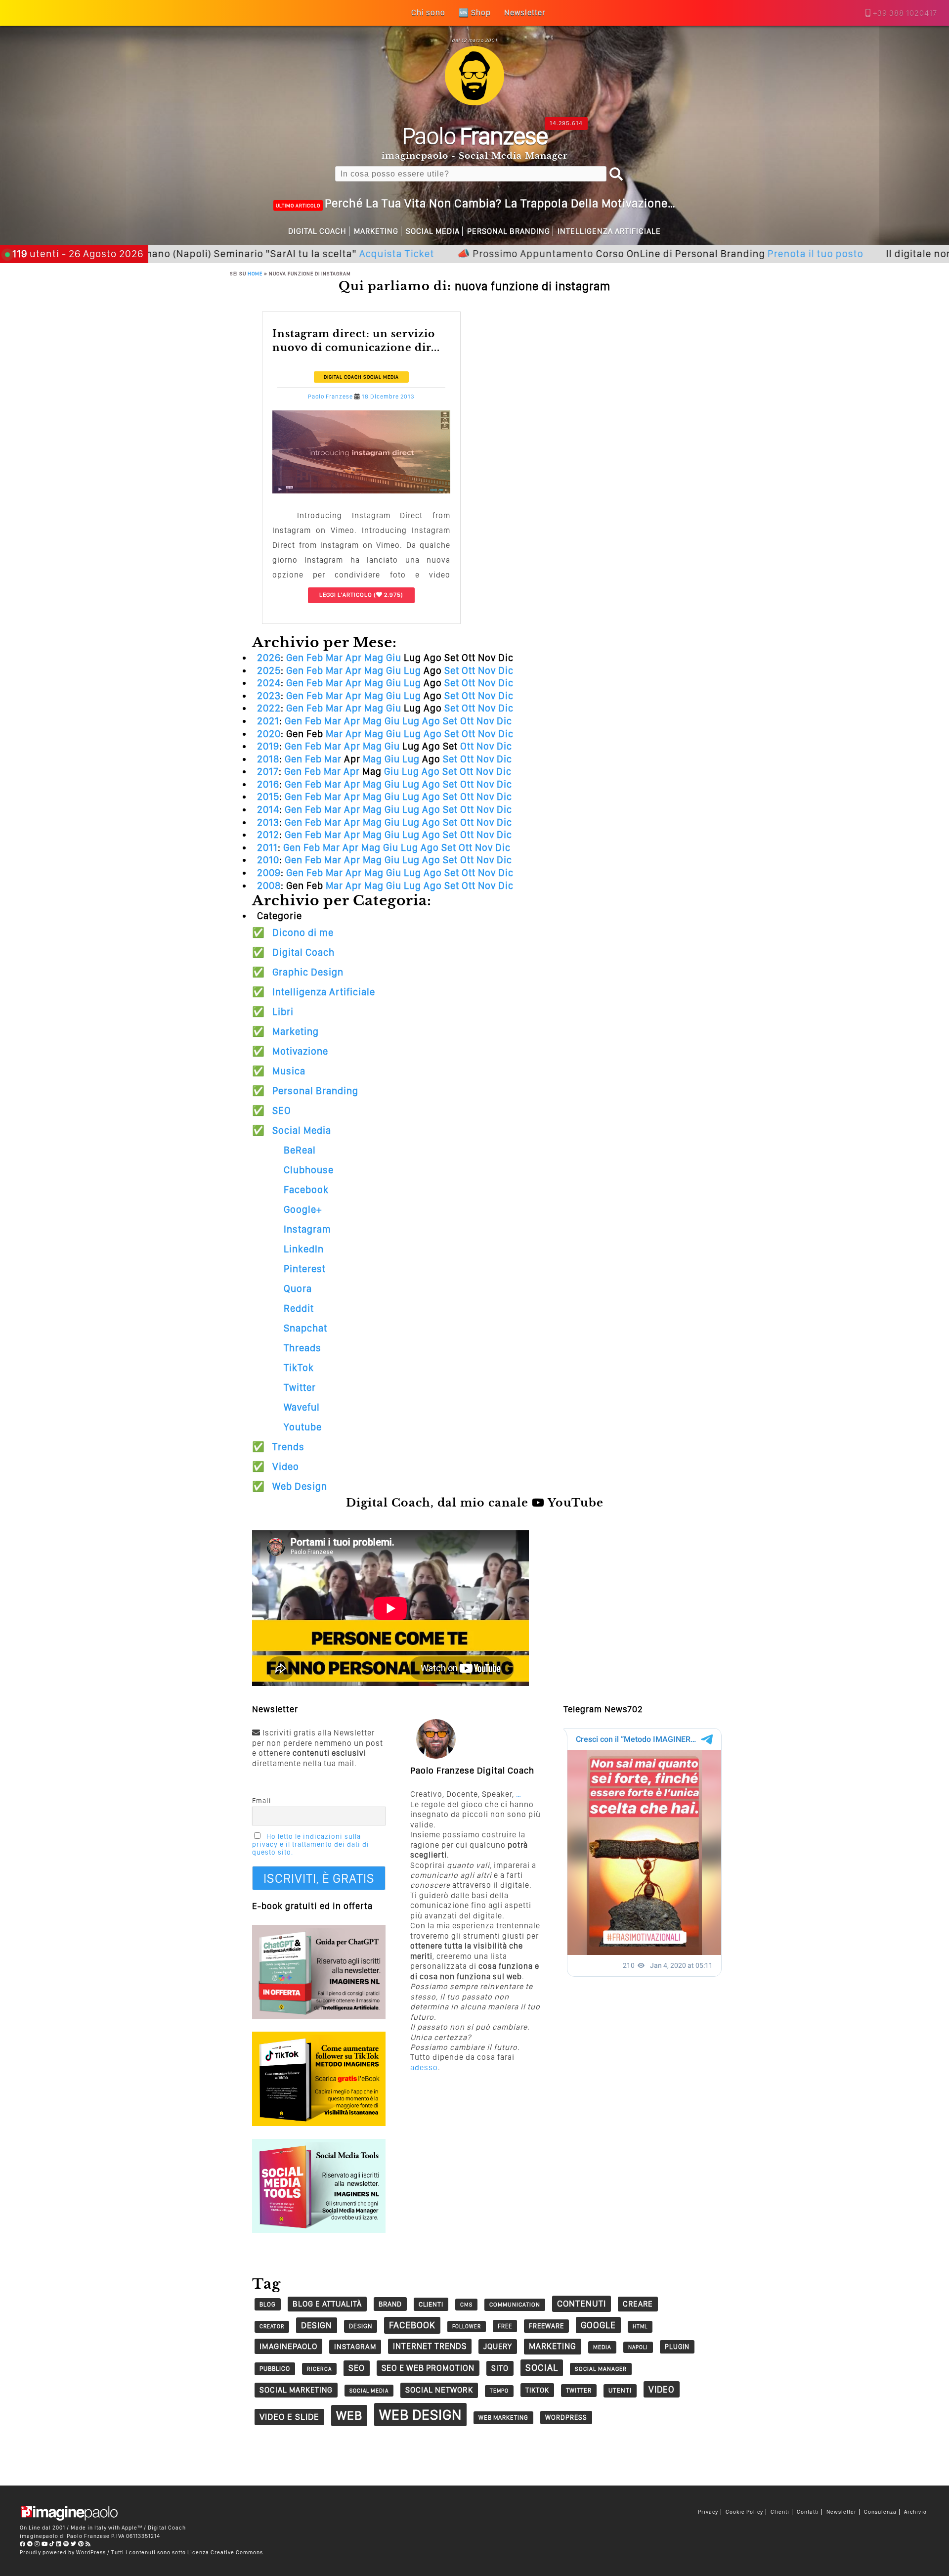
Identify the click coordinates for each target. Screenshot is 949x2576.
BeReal (300, 1150)
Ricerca (319, 2369)
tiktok (537, 2390)
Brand (390, 2304)
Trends (288, 1447)
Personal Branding (509, 231)
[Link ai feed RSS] (88, 2544)
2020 (269, 734)
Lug (412, 670)
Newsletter (841, 2512)
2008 (269, 886)
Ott (469, 670)
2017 (268, 771)
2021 (268, 721)
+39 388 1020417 (905, 13)
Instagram (307, 1229)
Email (261, 1801)
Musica (289, 1071)
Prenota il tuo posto (732, 253)
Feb (315, 658)
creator (272, 2327)
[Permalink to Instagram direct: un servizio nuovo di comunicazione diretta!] (361, 491)
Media (602, 2347)
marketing (553, 2346)
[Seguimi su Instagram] (37, 2544)
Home (255, 273)
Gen (295, 658)
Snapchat (305, 1328)
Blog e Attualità (327, 2304)
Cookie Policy (744, 2512)
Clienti (780, 2512)
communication (515, 2305)
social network (439, 2390)
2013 (268, 822)
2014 (268, 809)
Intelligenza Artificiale (609, 231)
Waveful (302, 1407)
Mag (374, 658)
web (349, 2415)
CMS (466, 2305)
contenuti (582, 2303)
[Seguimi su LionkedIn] (59, 2544)
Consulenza (880, 2512)
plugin (677, 2347)
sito (500, 2368)
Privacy (708, 2512)
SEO (282, 1110)
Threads (302, 1348)
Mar (334, 658)
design (317, 2325)
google (598, 2325)
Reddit (299, 1308)
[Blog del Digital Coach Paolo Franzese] (474, 103)
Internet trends (430, 2346)
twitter (579, 2390)
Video (286, 1466)
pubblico (275, 2369)
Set (452, 670)
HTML (640, 2327)
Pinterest (305, 1269)
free (505, 2326)
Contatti (808, 2512)
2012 (268, 835)
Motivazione (300, 1051)
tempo (499, 2391)
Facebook (306, 1190)
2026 (269, 658)
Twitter (300, 1387)
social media (369, 2391)
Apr (354, 658)
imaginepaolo (288, 2346)
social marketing (296, 2390)
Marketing (376, 231)
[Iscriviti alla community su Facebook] (23, 2544)
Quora (298, 1288)
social (542, 2368)
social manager (601, 2369)
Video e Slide (289, 2417)
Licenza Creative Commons (225, 2552)
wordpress (566, 2417)
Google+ (303, 1209)
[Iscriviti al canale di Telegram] (30, 2544)
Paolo (475, 135)
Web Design (300, 1486)
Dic (506, 670)
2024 (269, 683)
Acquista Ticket (313, 253)
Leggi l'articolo (346, 595)
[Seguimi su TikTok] (52, 2544)
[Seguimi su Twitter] (74, 2544)
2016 (268, 784)
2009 (269, 873)
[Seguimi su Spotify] (66, 2544)
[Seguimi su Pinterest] (81, 2544)
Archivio (915, 2512)
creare (638, 2304)
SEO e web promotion (428, 2368)
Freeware (546, 2326)
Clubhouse (309, 1170)
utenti (620, 2390)
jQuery (498, 2346)
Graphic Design (308, 972)
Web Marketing (503, 2418)
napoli (638, 2347)
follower (467, 2327)
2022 (269, 708)
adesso (424, 2067)
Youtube (303, 1427)
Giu (394, 658)
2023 (269, 696)
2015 (268, 797)
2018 (268, 759)
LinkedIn (304, 1249)
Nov (487, 670)
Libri (283, 1012)
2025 (269, 670)
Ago (431, 721)
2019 (268, 746)
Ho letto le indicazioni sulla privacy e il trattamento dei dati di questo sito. (311, 1844)
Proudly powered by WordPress (63, 2552)
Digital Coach (317, 231)
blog (268, 2304)
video (662, 2389)
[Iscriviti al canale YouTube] (45, 2544)
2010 (268, 860)
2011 (267, 847)
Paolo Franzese (330, 397)
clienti (431, 2304)
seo (357, 2368)
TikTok (299, 1368)
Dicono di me (303, 933)
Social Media (433, 231)
